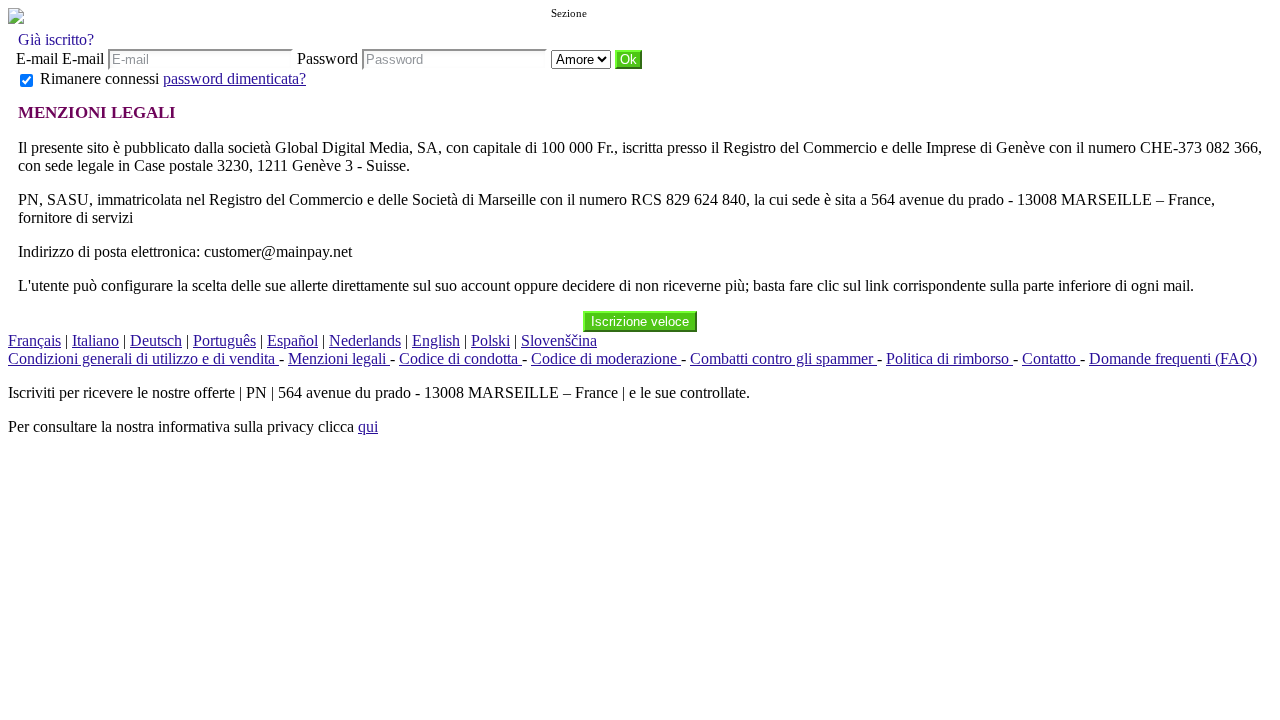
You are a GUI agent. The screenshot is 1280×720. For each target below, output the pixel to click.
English (436, 340)
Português (224, 340)
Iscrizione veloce (640, 321)
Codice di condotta (460, 358)
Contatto (1051, 358)
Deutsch (156, 340)
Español (292, 340)
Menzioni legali (339, 358)
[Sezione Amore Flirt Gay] (583, 58)
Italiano (95, 340)
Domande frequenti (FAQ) (1173, 358)
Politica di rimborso (949, 358)
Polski (490, 340)
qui (368, 426)
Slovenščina (559, 340)
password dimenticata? (234, 78)
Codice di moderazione (606, 358)
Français (34, 340)
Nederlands (365, 340)
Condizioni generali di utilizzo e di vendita (143, 358)
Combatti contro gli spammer (783, 358)
